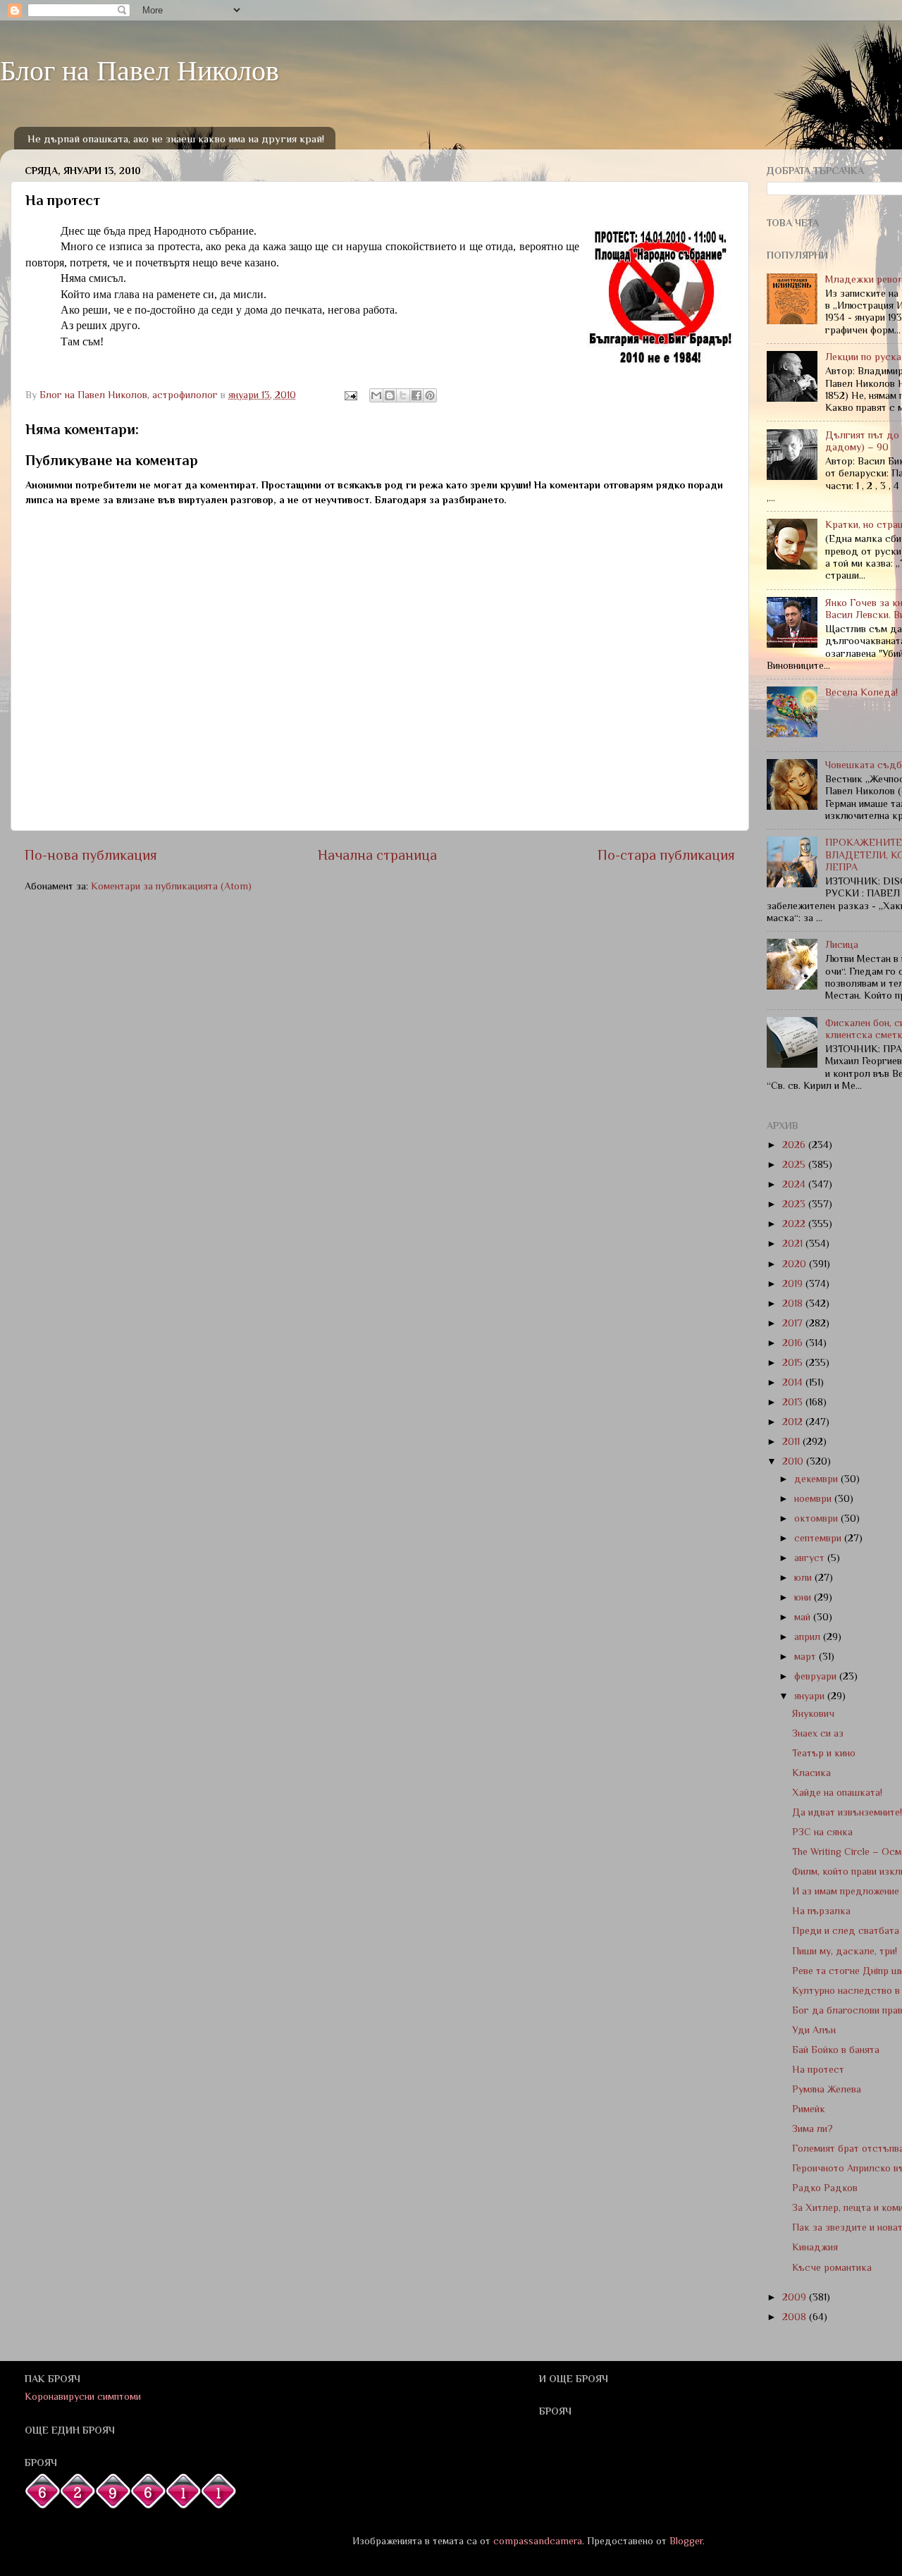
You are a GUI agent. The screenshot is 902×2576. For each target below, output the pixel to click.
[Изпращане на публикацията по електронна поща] (350, 395)
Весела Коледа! (861, 692)
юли (804, 1577)
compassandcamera (538, 2541)
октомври (817, 1518)
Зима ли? (813, 2128)
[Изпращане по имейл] (376, 395)
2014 (794, 1382)
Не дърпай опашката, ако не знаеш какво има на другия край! (176, 138)
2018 (794, 1303)
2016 (794, 1343)
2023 (795, 1204)
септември (819, 1538)
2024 (795, 1184)
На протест (818, 2069)
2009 (796, 2297)
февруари (817, 1676)
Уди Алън (814, 2030)
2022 (795, 1224)
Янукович (813, 1713)
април (809, 1637)
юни (804, 1597)
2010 (794, 1461)
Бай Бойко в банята (836, 2050)
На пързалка (821, 1911)
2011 (792, 1441)
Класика (811, 1773)
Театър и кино (824, 1753)
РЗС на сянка (822, 1832)
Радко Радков (825, 2188)
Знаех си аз (818, 1733)
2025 (795, 1164)
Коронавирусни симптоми (83, 2396)
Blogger (686, 2541)
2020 (796, 1264)
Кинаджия (815, 2247)
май (804, 1617)
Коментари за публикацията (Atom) (171, 886)
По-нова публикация (91, 855)
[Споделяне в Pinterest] (430, 395)
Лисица (842, 944)
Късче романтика (832, 2267)
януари (811, 1696)
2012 (794, 1422)
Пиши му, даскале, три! (845, 1951)
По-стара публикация (666, 855)
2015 (794, 1362)
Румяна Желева (827, 2089)
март (807, 1656)
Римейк (809, 2109)
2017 (794, 1323)
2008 (796, 2317)
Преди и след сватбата (846, 1930)
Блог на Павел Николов (140, 69)
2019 (794, 1283)
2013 (794, 1402)
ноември (814, 1498)
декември (817, 1479)
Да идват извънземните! (847, 1812)
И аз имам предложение (846, 1891)
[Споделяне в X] (403, 395)
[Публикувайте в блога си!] (390, 395)
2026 (795, 1145)
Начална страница (377, 855)
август (811, 1558)
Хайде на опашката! (837, 1792)
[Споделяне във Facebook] (416, 395)
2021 (794, 1243)
